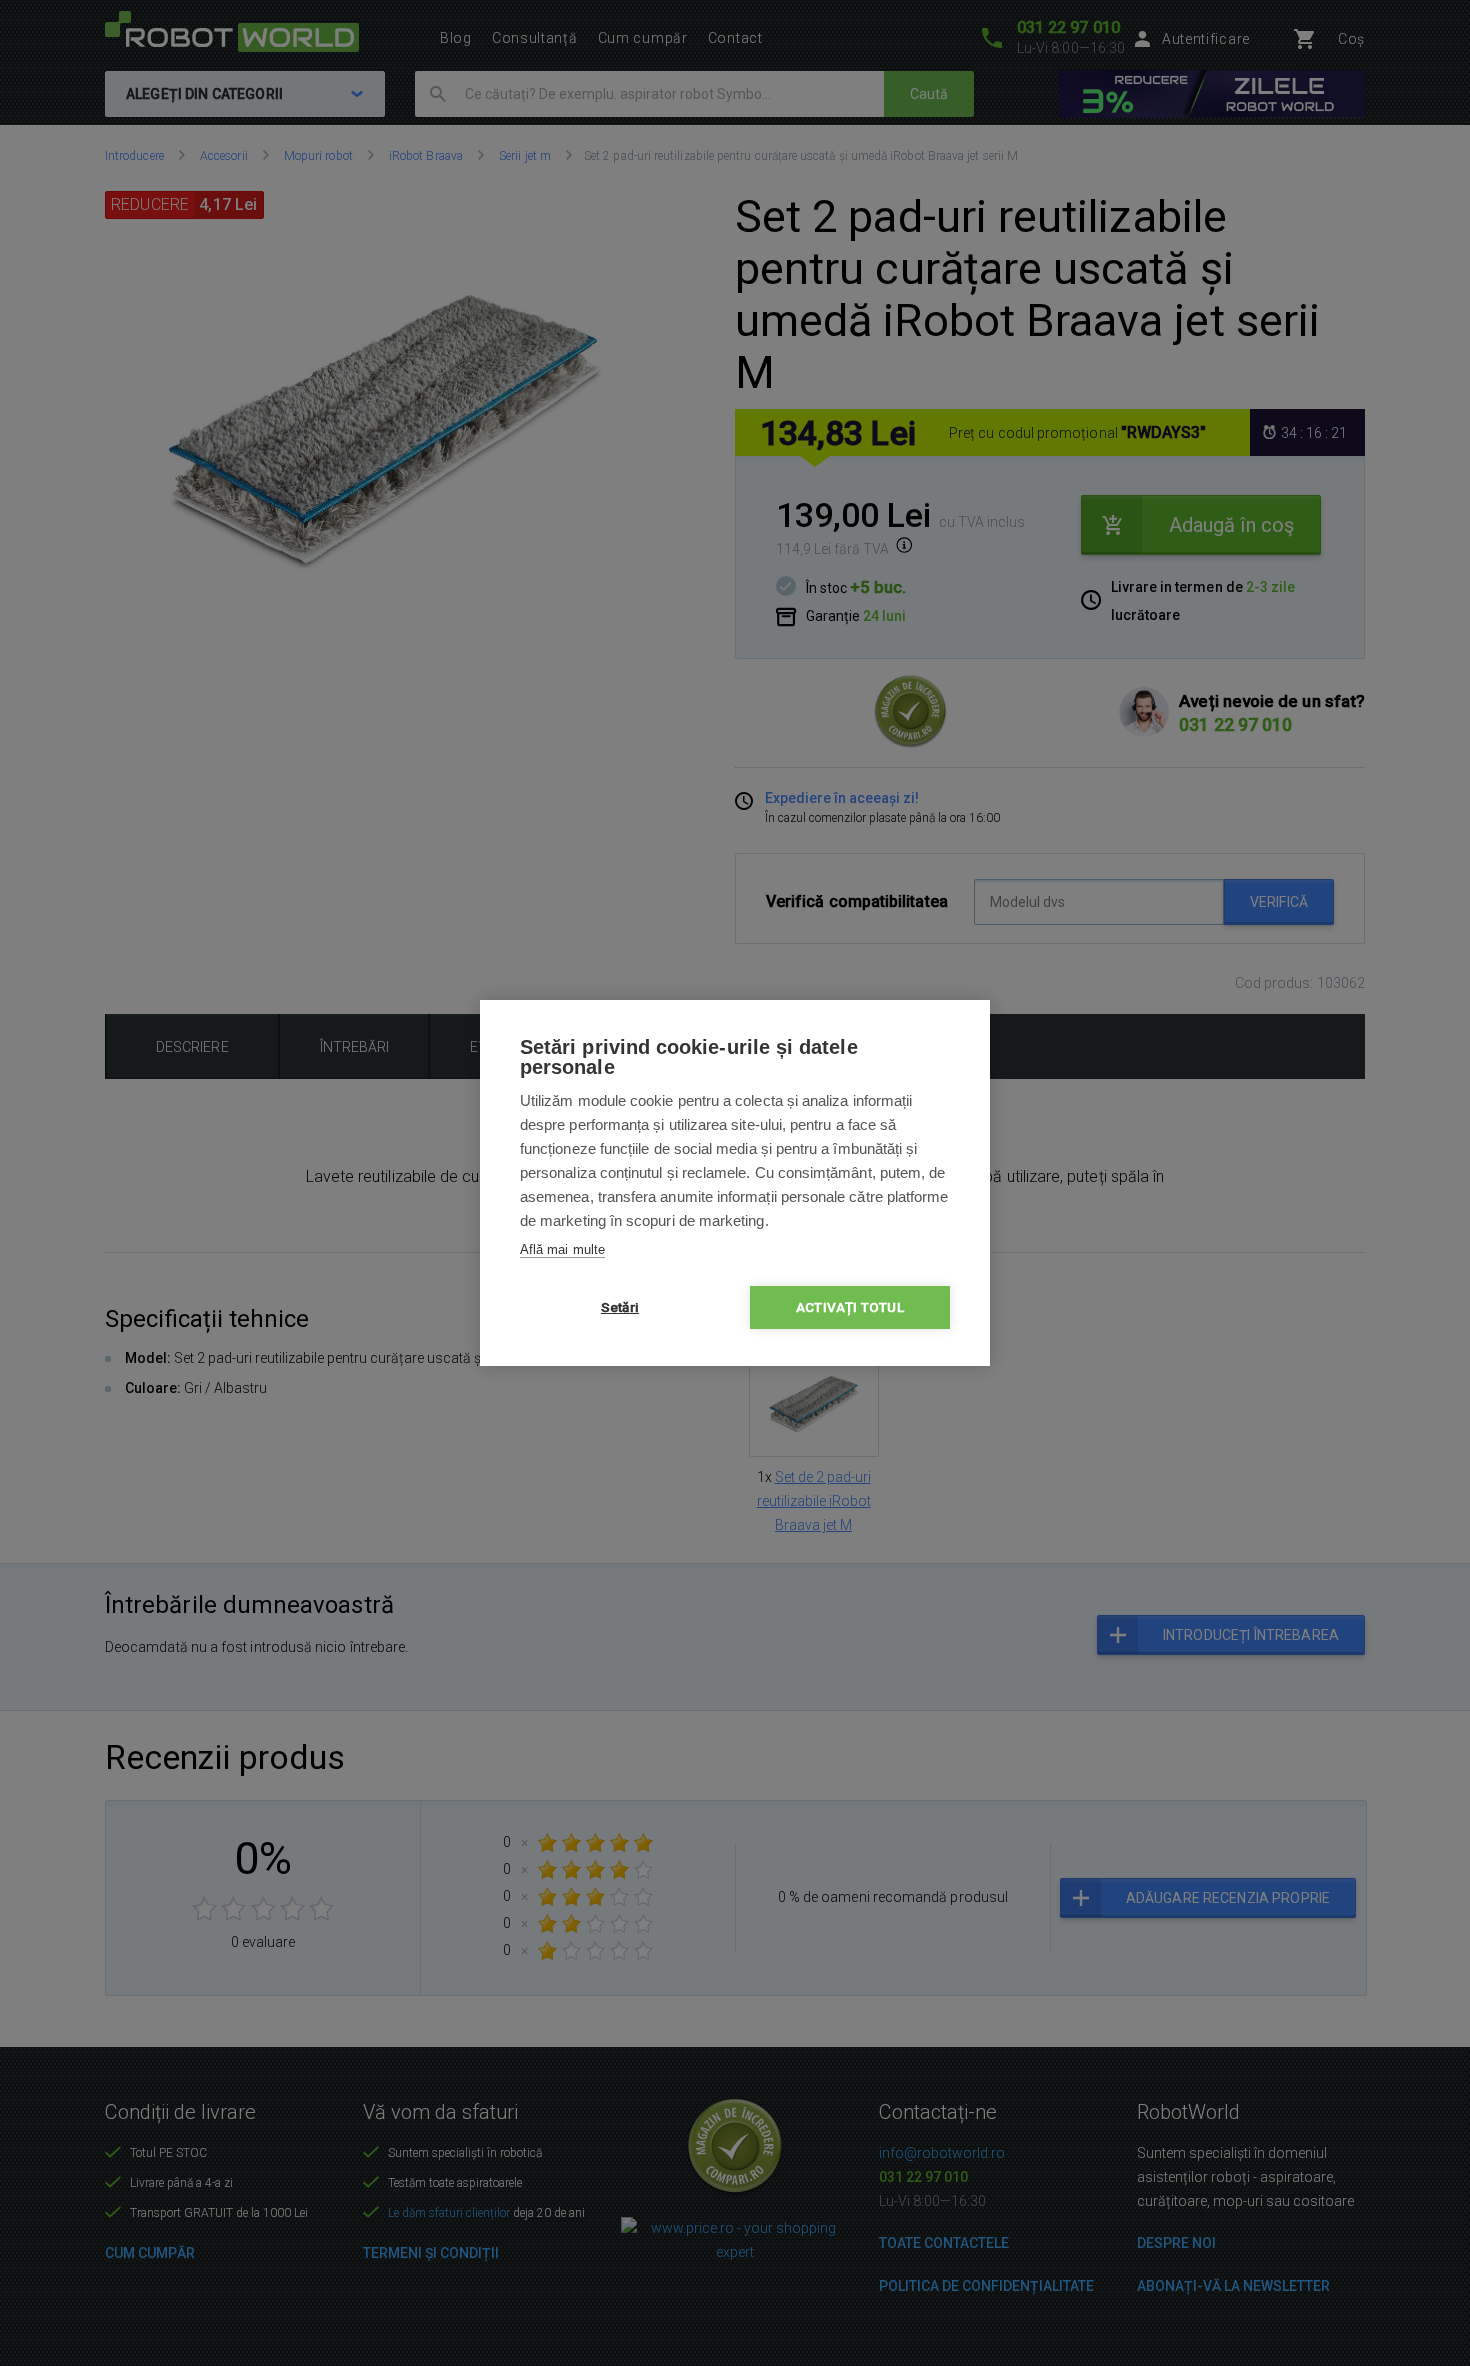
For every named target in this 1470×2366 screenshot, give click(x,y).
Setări (620, 1307)
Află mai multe (562, 1249)
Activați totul (850, 1307)
